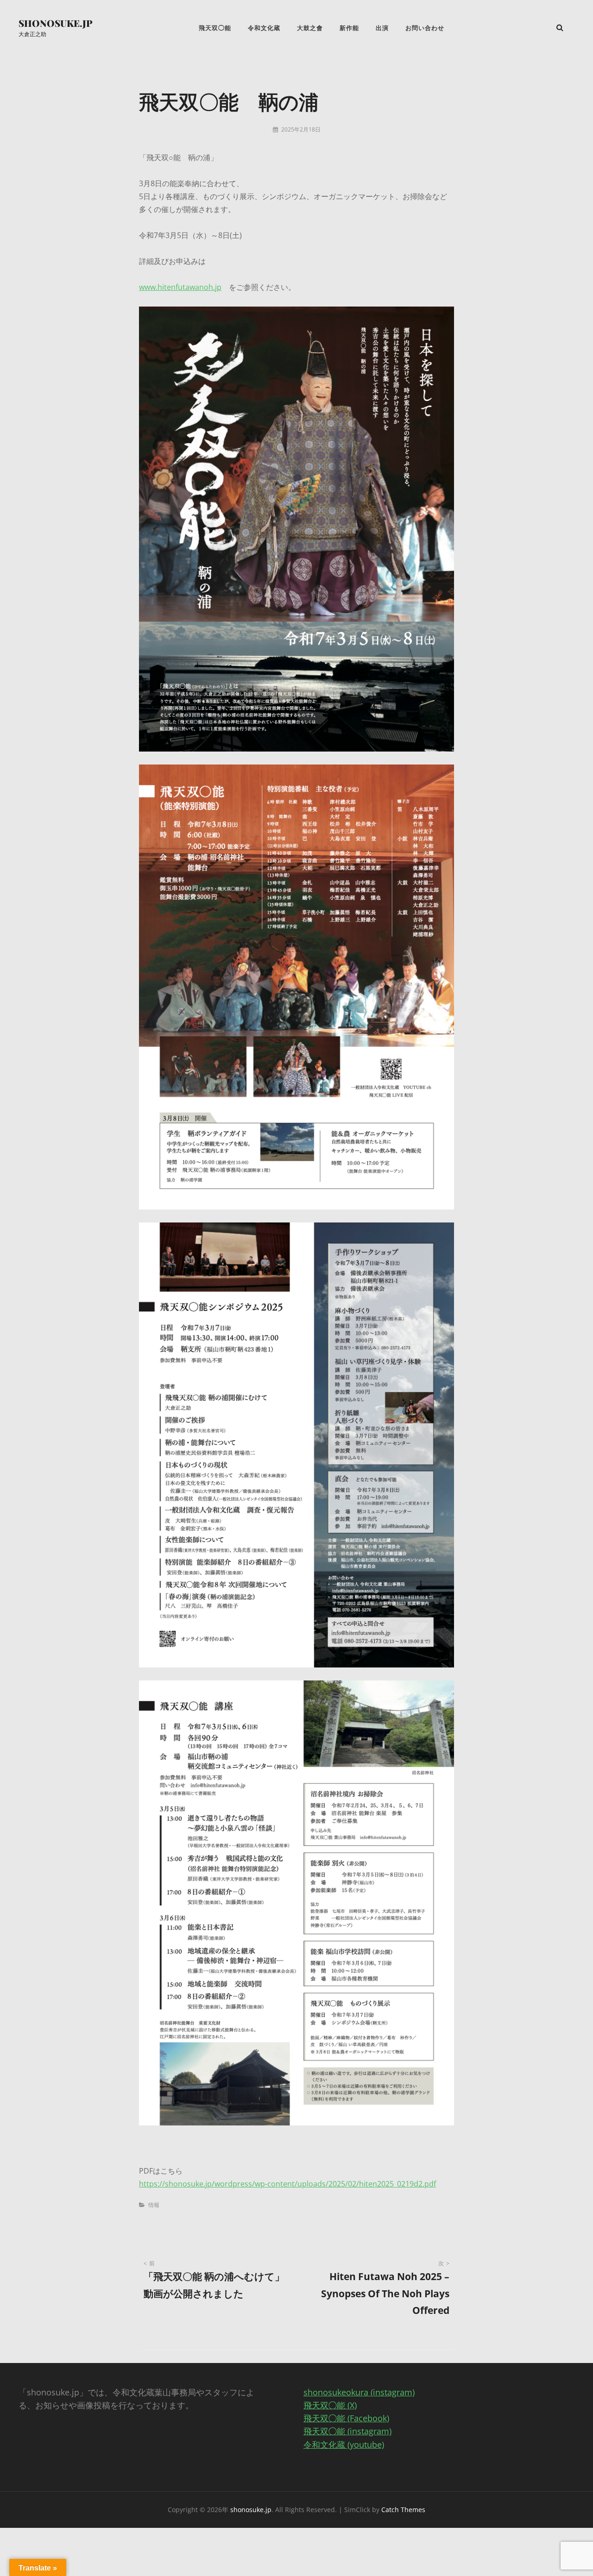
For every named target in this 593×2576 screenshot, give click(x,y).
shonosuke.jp (56, 23)
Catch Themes (403, 2510)
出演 (382, 28)
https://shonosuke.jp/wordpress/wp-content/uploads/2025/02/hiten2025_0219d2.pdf (287, 2184)
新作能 (349, 28)
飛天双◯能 (215, 28)
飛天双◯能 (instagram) (347, 2431)
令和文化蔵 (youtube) (344, 2444)
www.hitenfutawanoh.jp (180, 287)
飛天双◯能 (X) (330, 2405)
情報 (154, 2205)
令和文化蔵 (264, 28)
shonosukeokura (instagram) (359, 2392)
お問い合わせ (425, 28)
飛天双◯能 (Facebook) (346, 2418)
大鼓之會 (310, 28)
